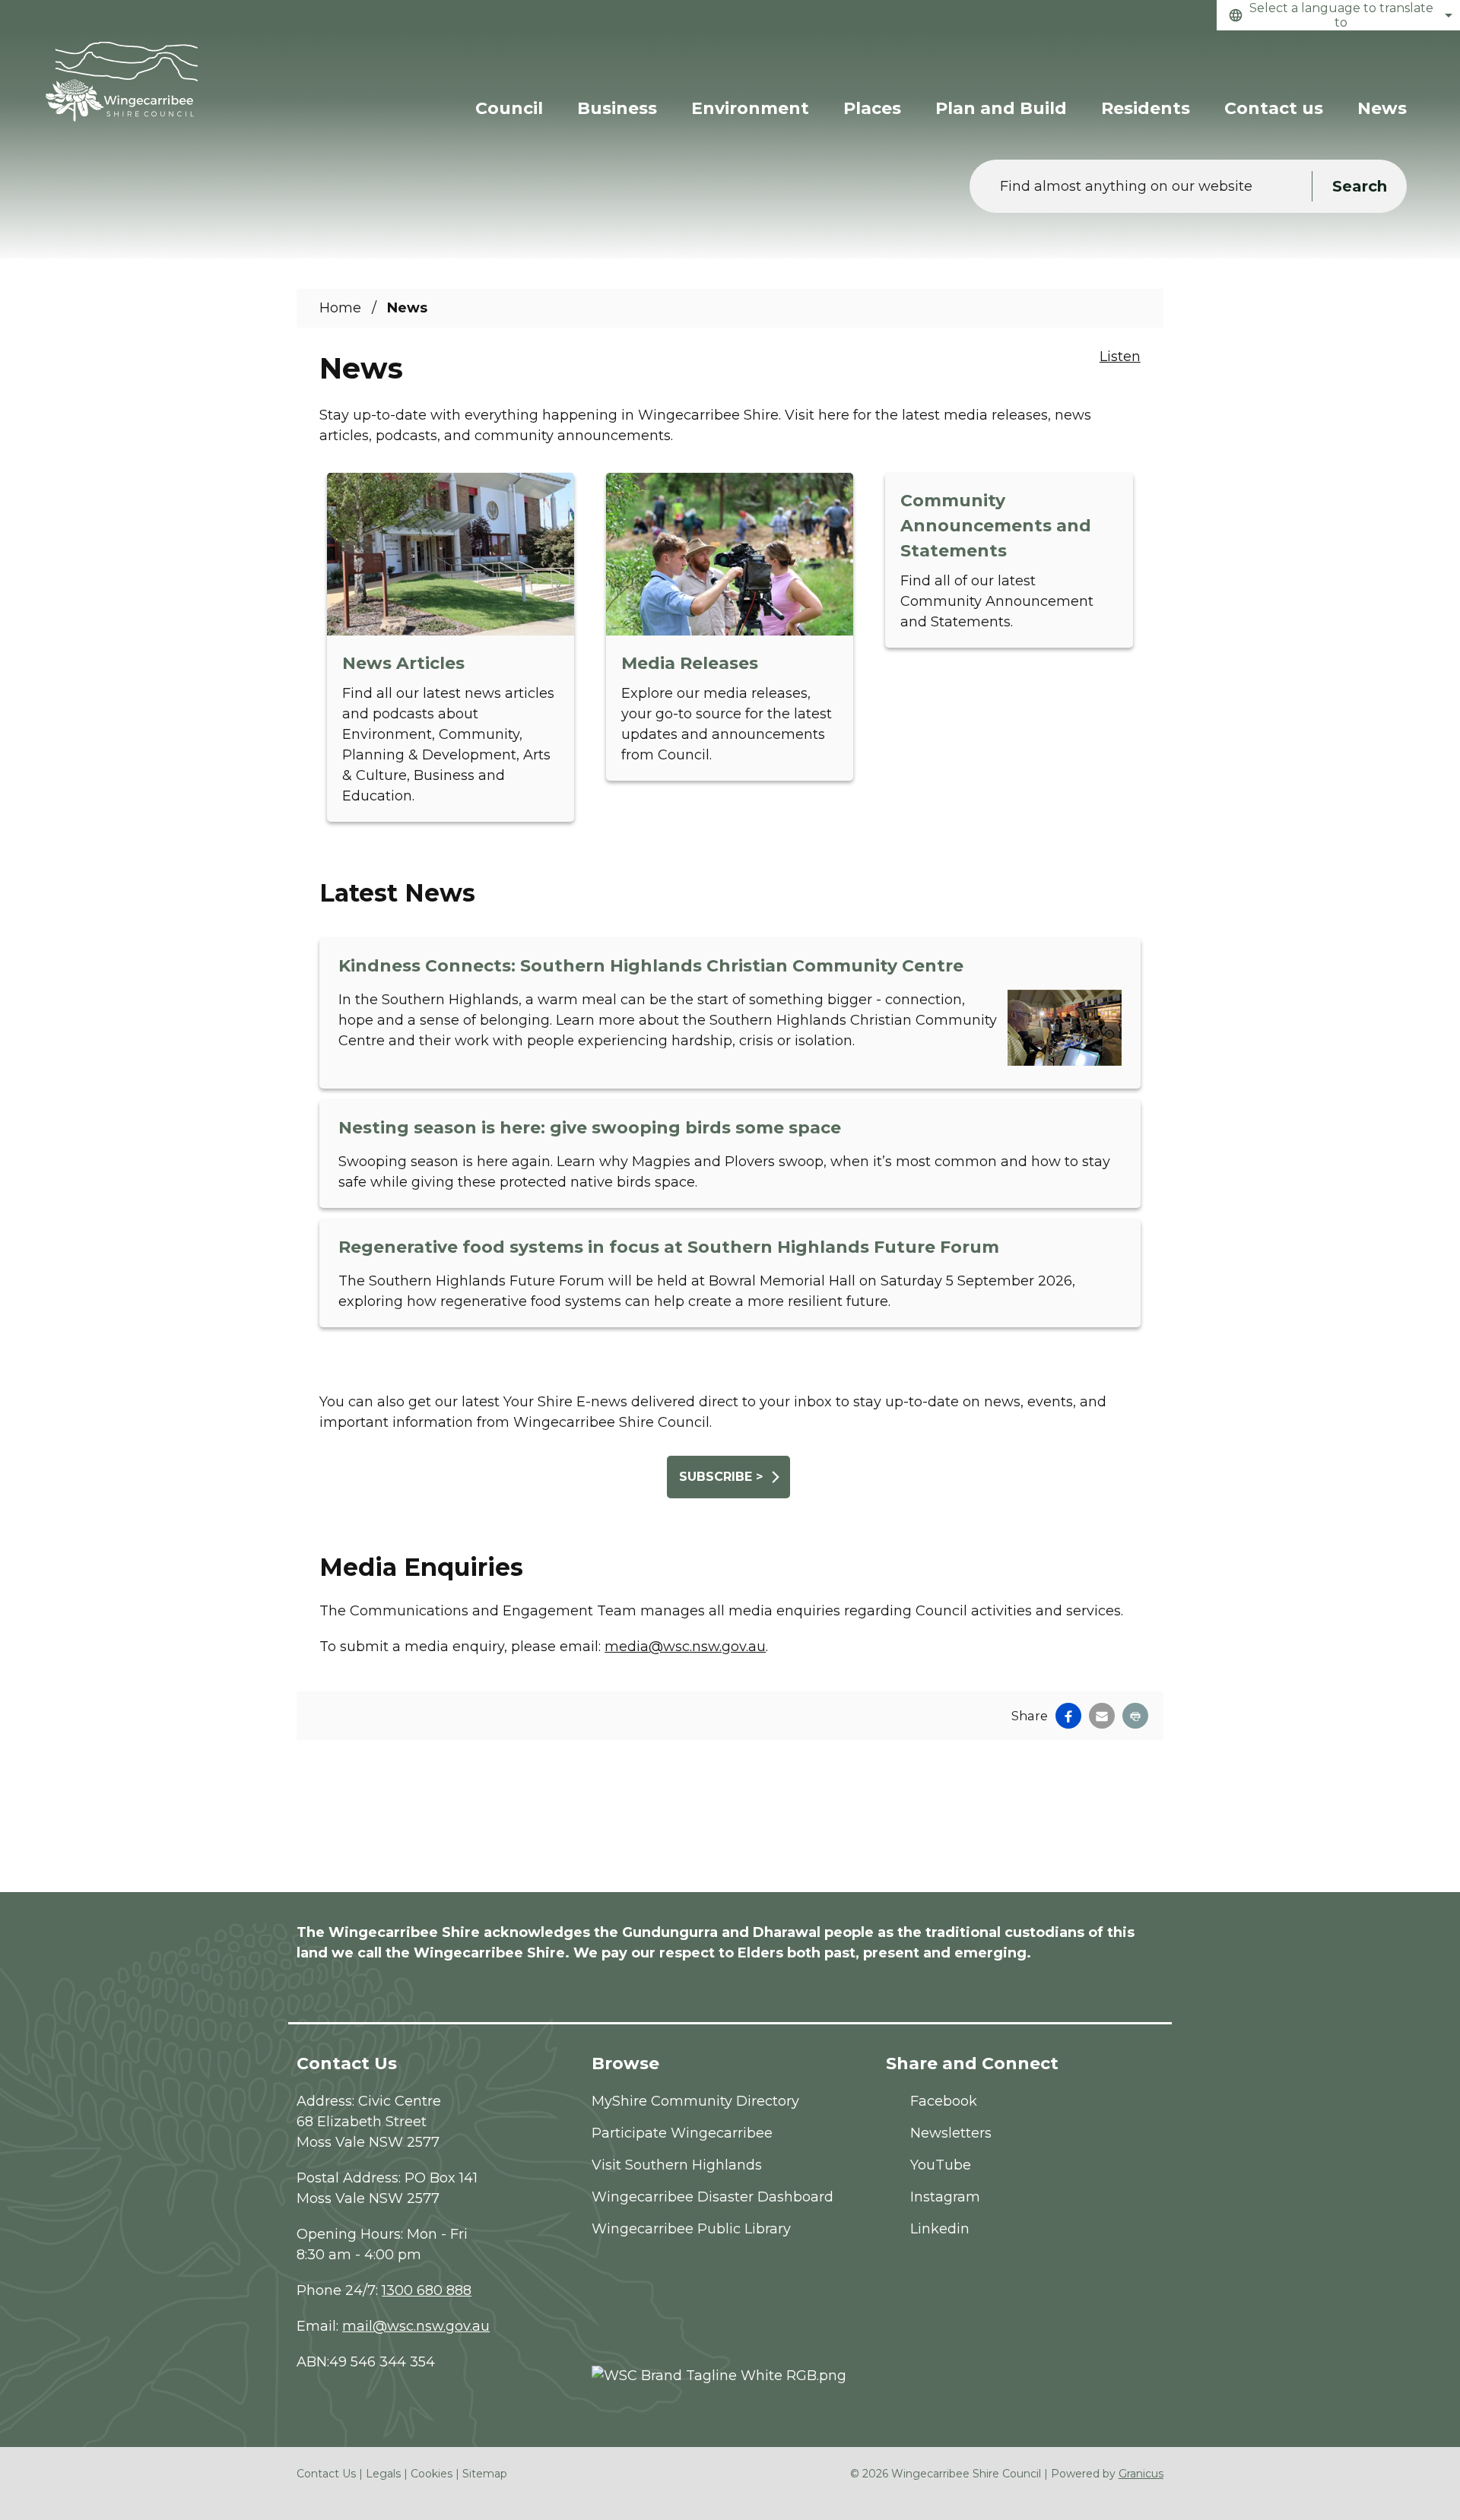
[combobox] (1338, 15)
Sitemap (485, 2474)
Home (340, 308)
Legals (383, 2474)
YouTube (941, 2165)
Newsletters (951, 2133)
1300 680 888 (427, 2290)
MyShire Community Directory (695, 2101)
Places (872, 108)
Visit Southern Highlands (677, 2165)
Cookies (432, 2474)
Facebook (944, 2101)
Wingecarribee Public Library (691, 2229)
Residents (1146, 108)
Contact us (1274, 108)
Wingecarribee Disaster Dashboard (713, 2197)
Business (617, 108)
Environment (750, 108)
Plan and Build (1001, 108)
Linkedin (940, 2229)
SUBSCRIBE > (721, 1477)
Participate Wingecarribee (682, 2133)
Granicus (1141, 2474)
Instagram (945, 2197)
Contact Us (326, 2474)
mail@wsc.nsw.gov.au (416, 2326)
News (1382, 108)
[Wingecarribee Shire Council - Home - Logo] (122, 82)
